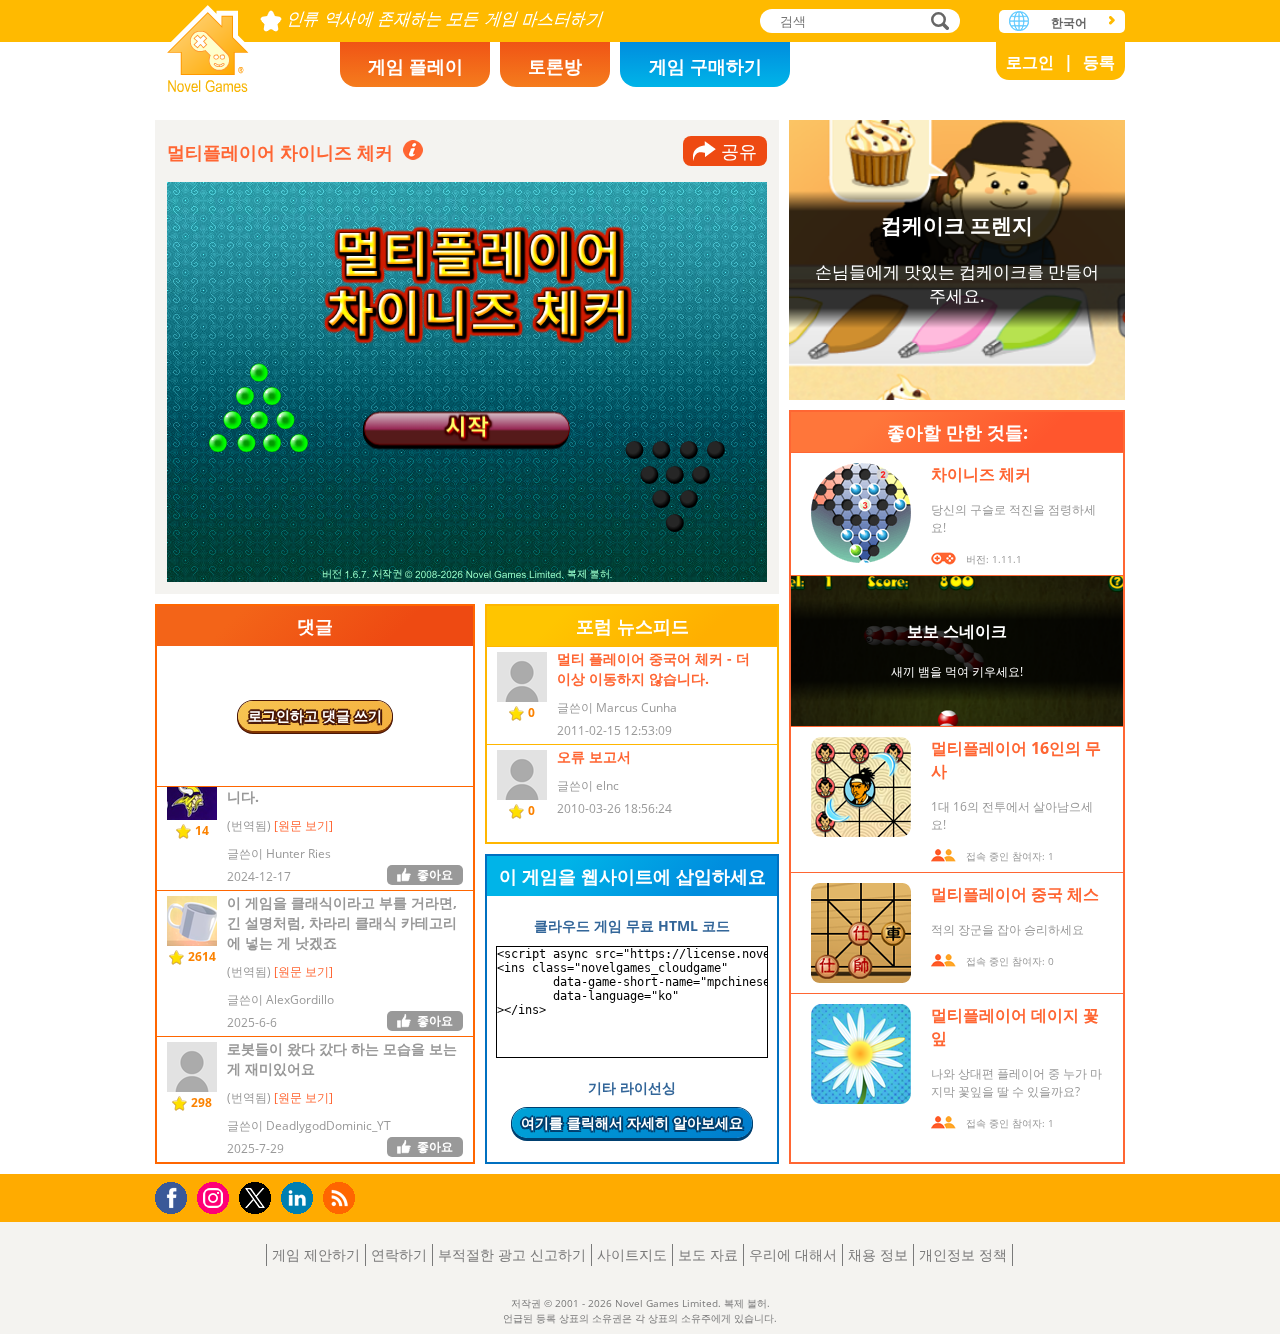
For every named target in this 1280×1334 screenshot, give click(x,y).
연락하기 (399, 1254)
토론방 (555, 66)
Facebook (176, 1195)
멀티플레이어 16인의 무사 (1016, 759)
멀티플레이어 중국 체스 (1015, 894)
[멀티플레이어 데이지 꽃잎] (861, 1054)
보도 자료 (708, 1254)
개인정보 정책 (963, 1254)
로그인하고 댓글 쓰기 (315, 715)
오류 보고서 (594, 756)
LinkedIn (300, 1198)
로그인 (1030, 62)
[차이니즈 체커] (861, 513)
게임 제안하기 (316, 1254)
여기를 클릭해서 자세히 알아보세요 (632, 1122)
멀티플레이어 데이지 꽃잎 (1015, 1026)
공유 (739, 151)
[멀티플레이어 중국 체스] (861, 933)
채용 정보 (878, 1254)
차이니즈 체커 (981, 474)
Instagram (216, 1196)
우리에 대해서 (793, 1254)
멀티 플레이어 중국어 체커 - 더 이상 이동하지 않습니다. (653, 668)
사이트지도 (632, 1254)
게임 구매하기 (705, 66)
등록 (1099, 62)
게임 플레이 (415, 66)
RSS (341, 1197)
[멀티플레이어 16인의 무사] (861, 787)
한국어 (1069, 22)
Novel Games (208, 42)
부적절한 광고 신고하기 (512, 1254)
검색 (937, 22)
